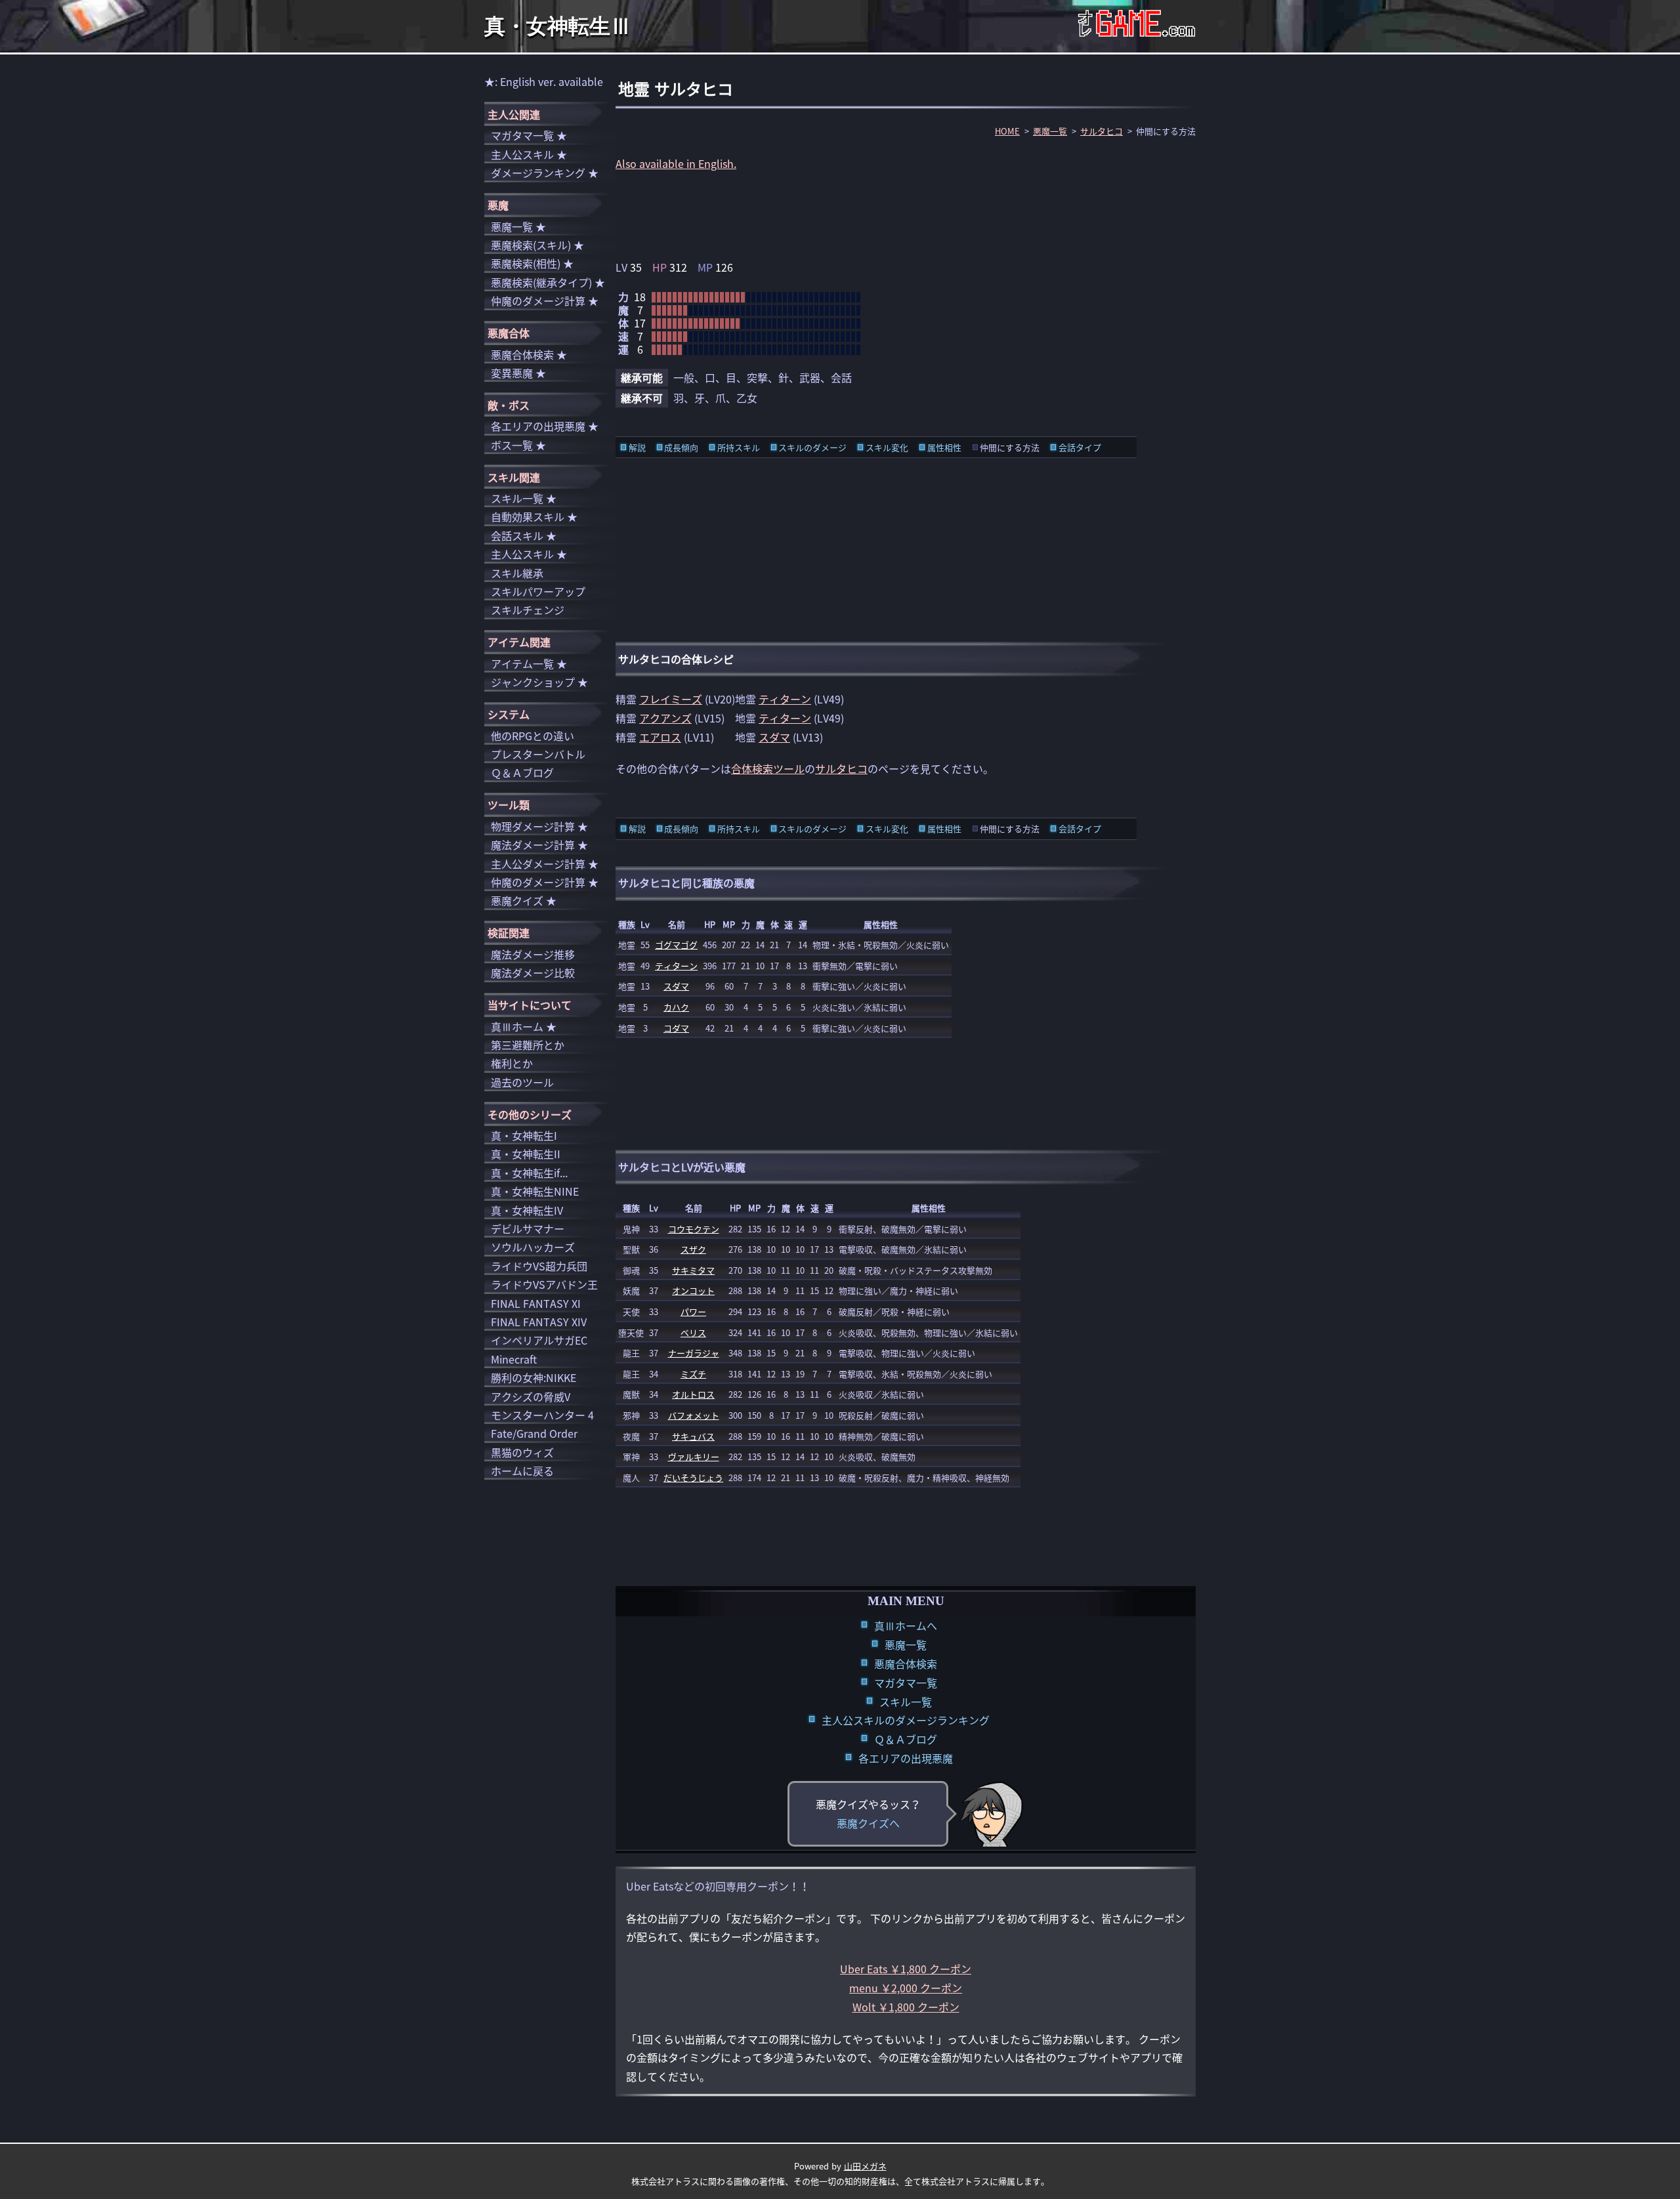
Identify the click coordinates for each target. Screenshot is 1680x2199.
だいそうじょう (693, 1477)
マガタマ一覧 (906, 1683)
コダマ (676, 1028)
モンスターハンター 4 (542, 1415)
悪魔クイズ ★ (524, 900)
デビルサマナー (528, 1228)
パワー (693, 1311)
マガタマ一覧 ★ (529, 135)
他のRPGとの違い (533, 736)
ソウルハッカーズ (533, 1247)
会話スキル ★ (524, 535)
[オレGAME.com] (1137, 27)
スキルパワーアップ (538, 591)
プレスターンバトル (538, 754)
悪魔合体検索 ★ (529, 354)
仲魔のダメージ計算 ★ (545, 301)
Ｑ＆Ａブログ (906, 1739)
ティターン (785, 699)
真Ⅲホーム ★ (524, 1026)
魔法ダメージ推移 (533, 954)
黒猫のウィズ (522, 1452)
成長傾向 (681, 447)
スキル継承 (517, 573)
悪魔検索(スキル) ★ (537, 245)
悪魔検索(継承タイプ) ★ (548, 282)
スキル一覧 (906, 1702)
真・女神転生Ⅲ (558, 26)
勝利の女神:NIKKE (534, 1377)
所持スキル (739, 447)
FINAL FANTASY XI (536, 1303)
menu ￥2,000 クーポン (906, 1988)
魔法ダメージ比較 (533, 973)
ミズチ (693, 1374)
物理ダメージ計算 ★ (539, 826)
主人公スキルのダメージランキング (906, 1720)
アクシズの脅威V (531, 1396)
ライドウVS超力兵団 (539, 1266)
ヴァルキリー (694, 1456)
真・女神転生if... (529, 1173)
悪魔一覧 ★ (518, 226)
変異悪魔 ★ (518, 373)
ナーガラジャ (694, 1353)
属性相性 (944, 447)
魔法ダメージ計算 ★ (539, 845)
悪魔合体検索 (906, 1664)
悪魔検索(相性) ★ (532, 263)
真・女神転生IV (527, 1210)
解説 (637, 447)
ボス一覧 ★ (518, 445)
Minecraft (514, 1359)
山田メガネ (865, 2166)
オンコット (693, 1290)
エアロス (660, 737)
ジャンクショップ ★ (539, 682)
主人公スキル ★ (529, 154)
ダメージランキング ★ (545, 173)
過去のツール (522, 1082)
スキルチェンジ (528, 610)
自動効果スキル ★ (534, 516)
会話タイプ (1080, 447)
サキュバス (693, 1436)
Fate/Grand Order (534, 1433)
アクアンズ (665, 718)
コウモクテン (694, 1229)
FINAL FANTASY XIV (539, 1322)
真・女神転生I (524, 1135)
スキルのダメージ (812, 447)
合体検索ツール (768, 768)
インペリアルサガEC (539, 1340)
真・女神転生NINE (535, 1191)
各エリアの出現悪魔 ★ (545, 426)
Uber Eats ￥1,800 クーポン (906, 1969)
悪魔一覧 (1050, 131)
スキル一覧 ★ (524, 498)
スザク (693, 1249)
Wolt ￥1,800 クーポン (906, 2007)
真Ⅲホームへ (906, 1625)
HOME (1007, 131)
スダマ (774, 737)
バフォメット (694, 1415)
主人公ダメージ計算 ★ (545, 864)
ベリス (693, 1332)
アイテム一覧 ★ (529, 663)
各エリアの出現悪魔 (906, 1758)
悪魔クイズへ (868, 1823)
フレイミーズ (671, 699)
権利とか (512, 1063)
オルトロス (693, 1394)
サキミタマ (693, 1270)
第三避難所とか (528, 1045)
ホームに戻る (522, 1471)
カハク (676, 1007)
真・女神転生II (526, 1154)
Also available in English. (676, 163)
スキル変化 (887, 447)
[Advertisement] (906, 215)
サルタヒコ (1102, 131)
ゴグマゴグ (676, 945)
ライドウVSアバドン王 (544, 1284)
